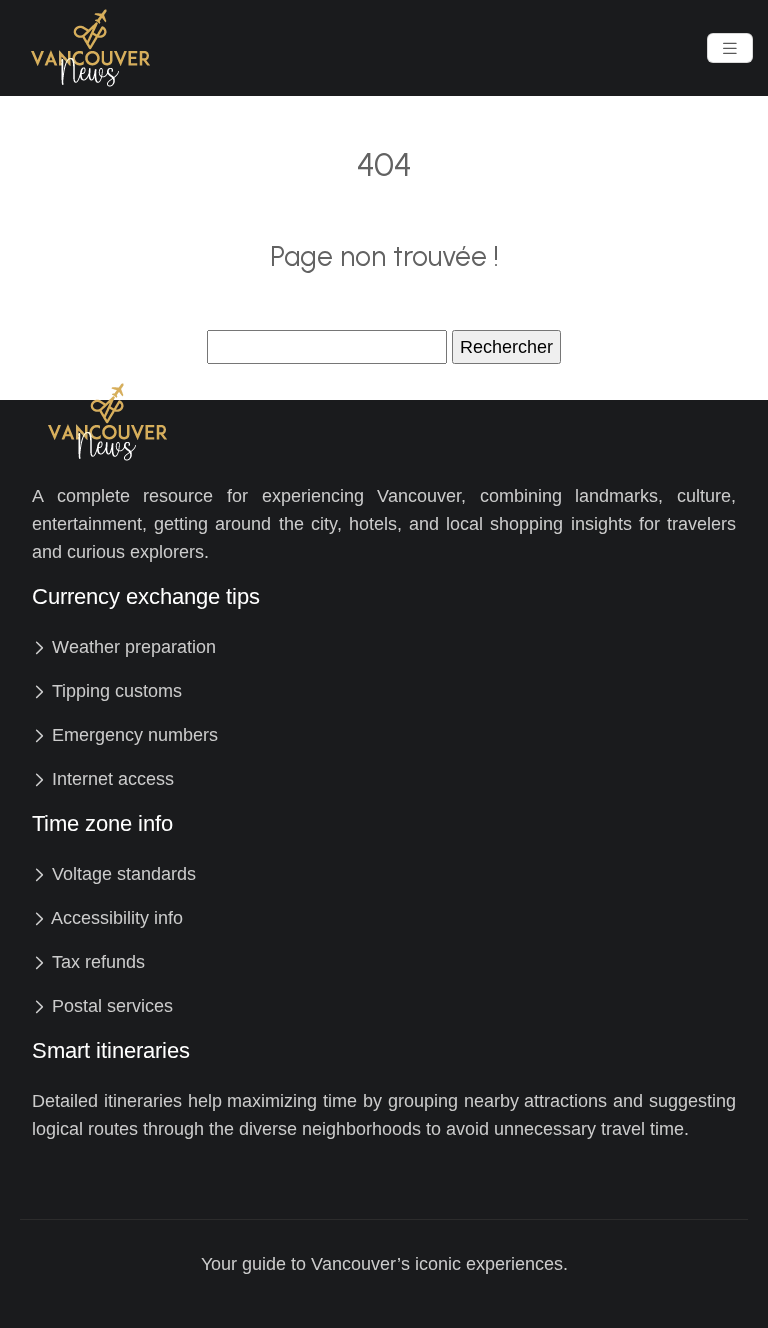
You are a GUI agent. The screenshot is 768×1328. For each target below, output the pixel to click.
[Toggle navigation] (730, 48)
